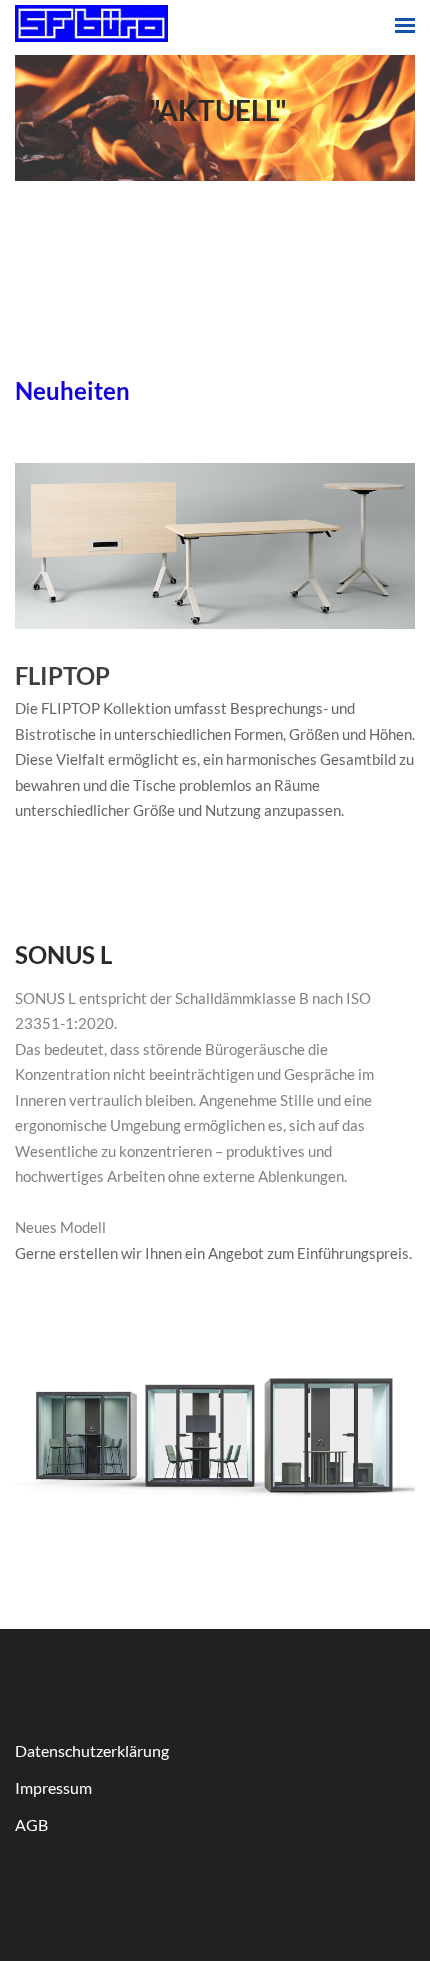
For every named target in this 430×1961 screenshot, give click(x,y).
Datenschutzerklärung (92, 1750)
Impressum (53, 1787)
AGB (31, 1824)
